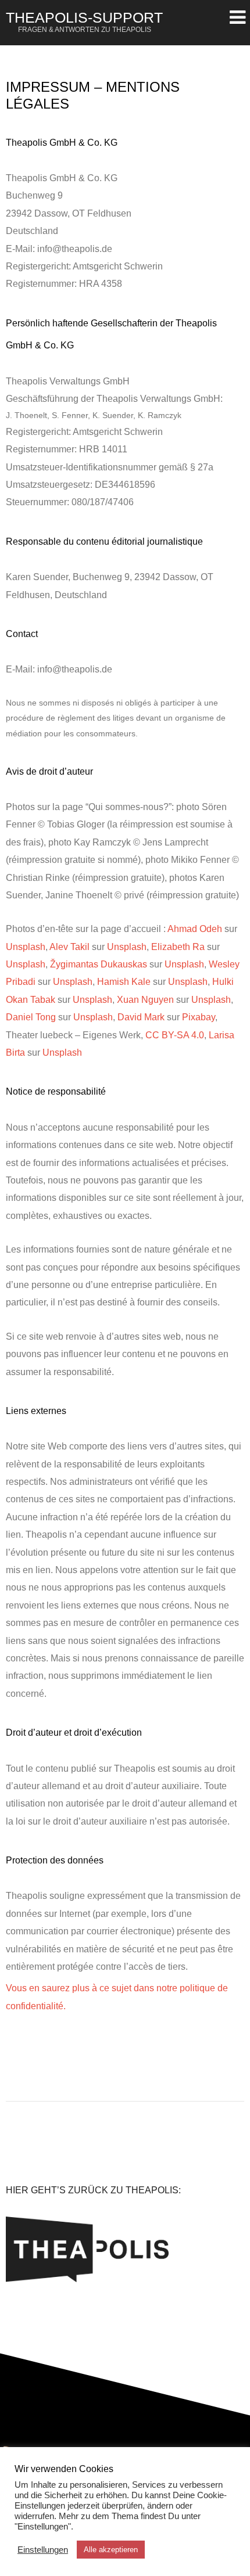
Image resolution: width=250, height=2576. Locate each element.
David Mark (141, 1017)
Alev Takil (69, 947)
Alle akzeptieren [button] (111, 2550)
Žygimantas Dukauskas (99, 964)
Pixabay (199, 1017)
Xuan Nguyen (145, 1000)
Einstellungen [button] (43, 2550)
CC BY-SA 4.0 (175, 1035)
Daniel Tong (31, 1017)
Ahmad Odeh (195, 929)
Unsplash (26, 947)
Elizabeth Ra (178, 947)
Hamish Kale (124, 982)
